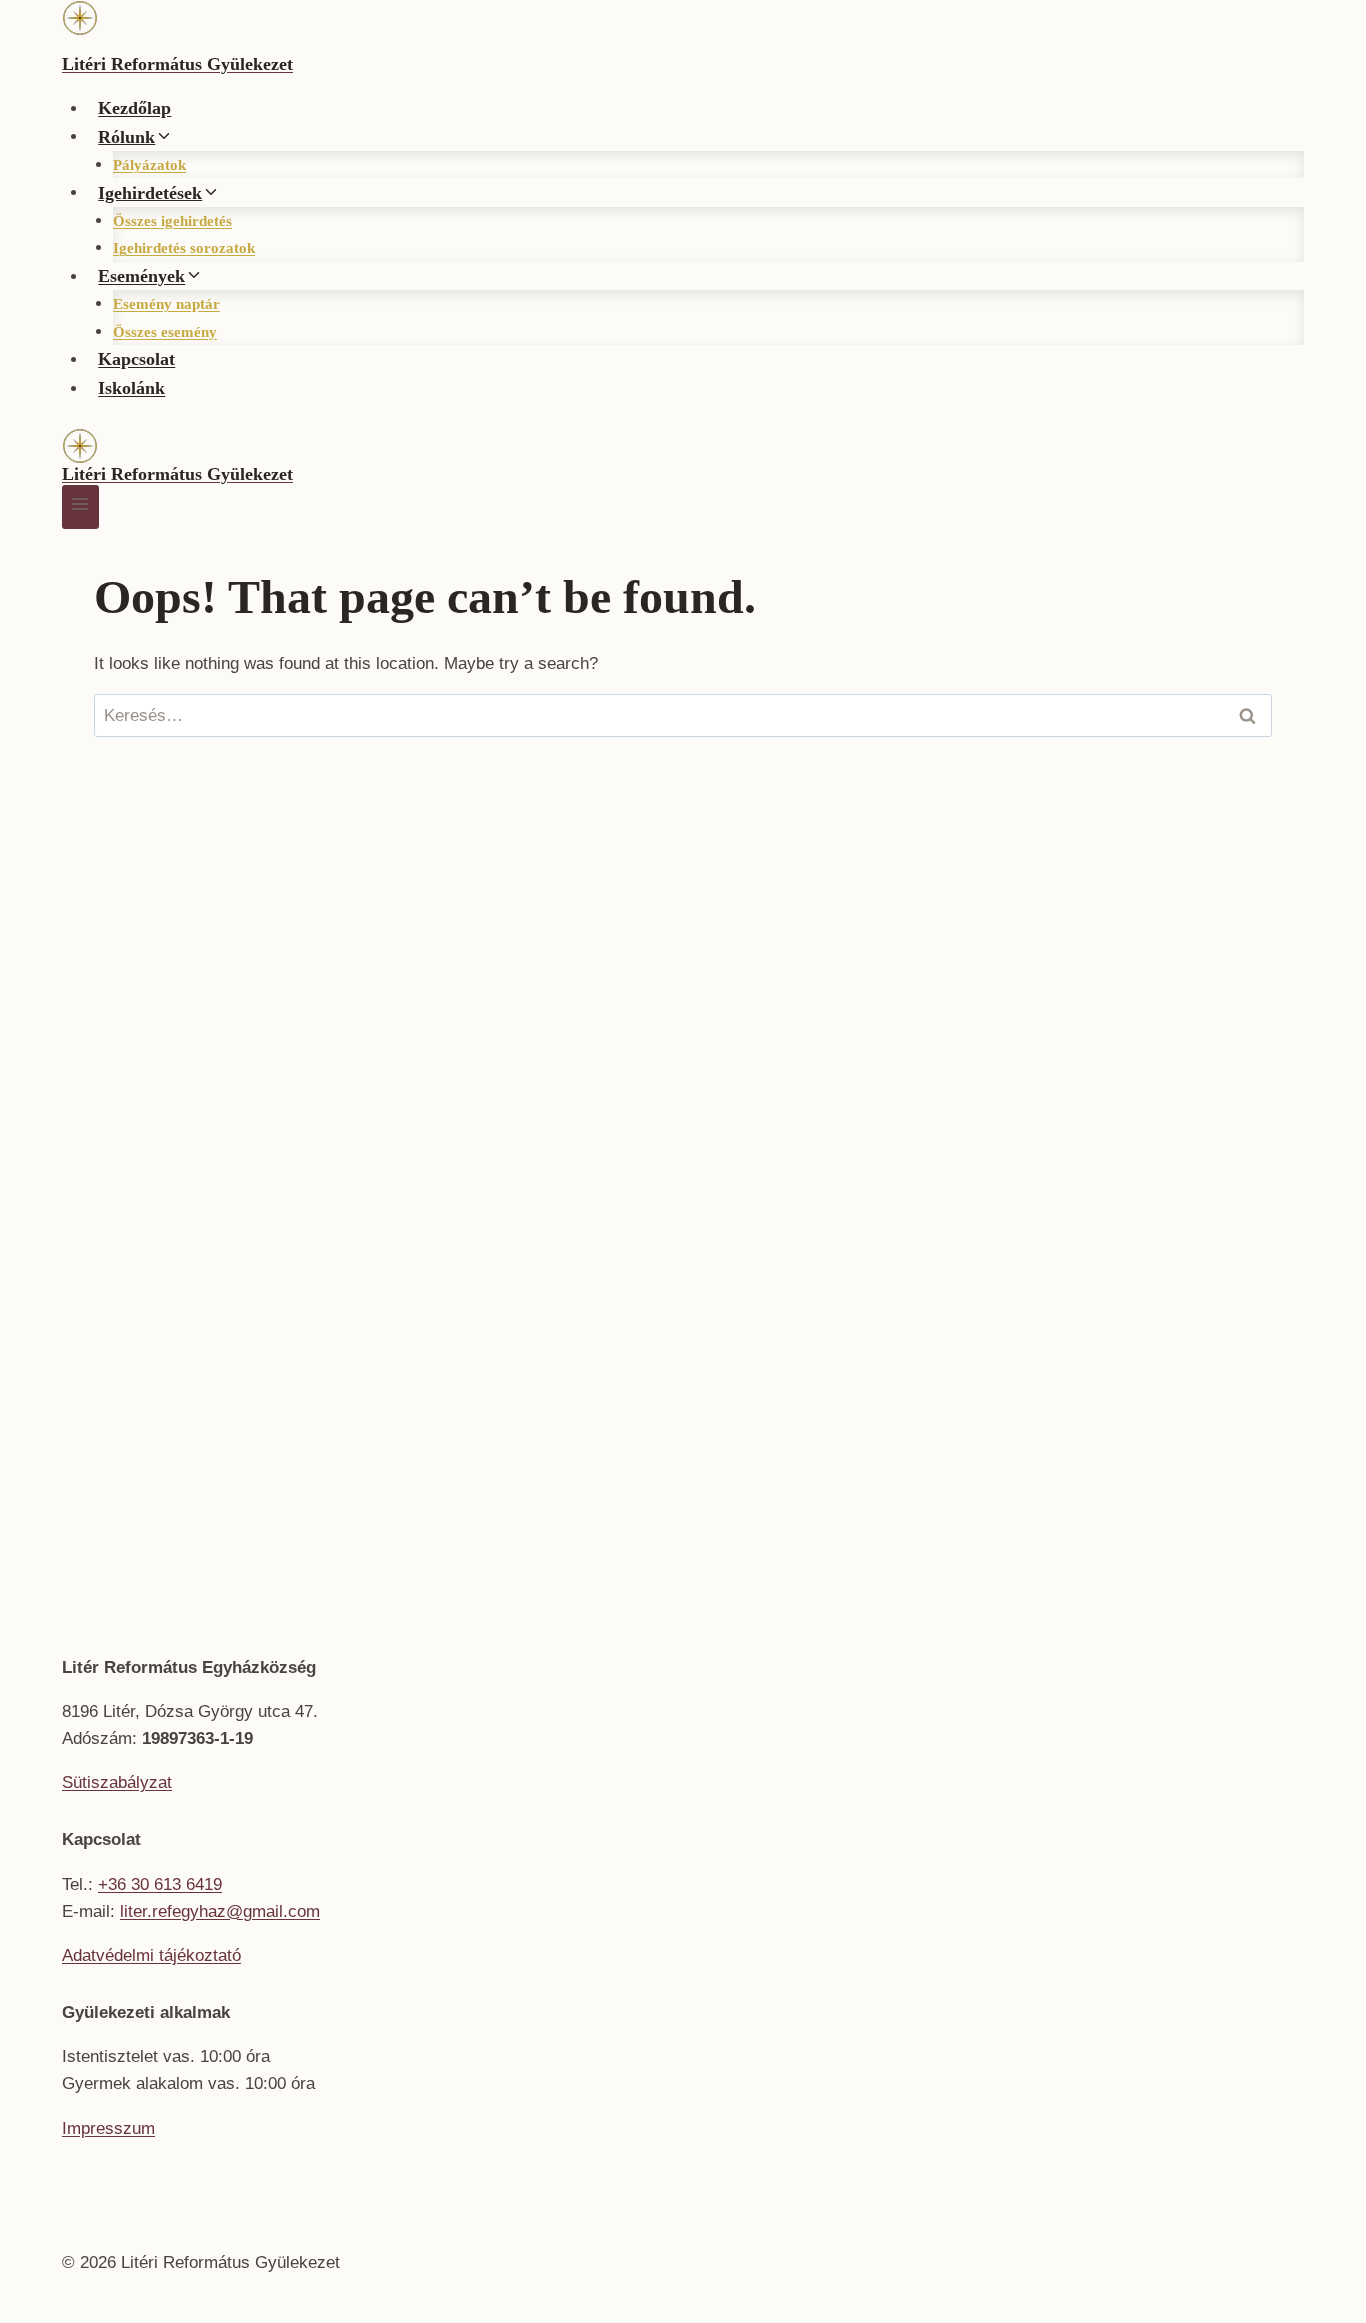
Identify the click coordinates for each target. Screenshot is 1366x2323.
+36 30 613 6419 (160, 1884)
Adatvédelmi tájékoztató (151, 1955)
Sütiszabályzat (117, 1782)
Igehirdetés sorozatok (184, 248)
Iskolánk (131, 388)
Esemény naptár (166, 304)
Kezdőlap (134, 108)
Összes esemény (165, 332)
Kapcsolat (136, 359)
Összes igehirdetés (172, 221)
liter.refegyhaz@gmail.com (220, 1911)
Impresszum (108, 2128)
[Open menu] (80, 506)
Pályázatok (149, 165)
